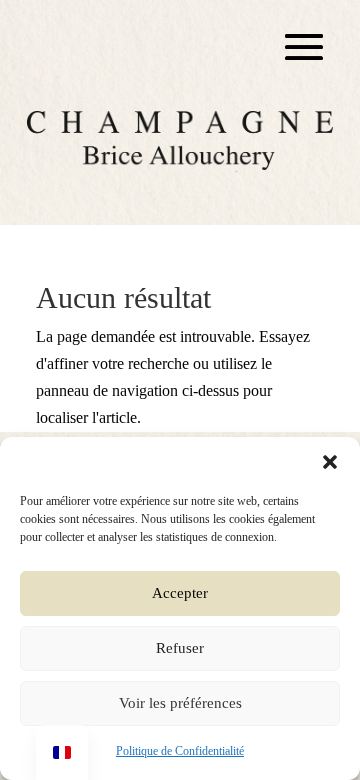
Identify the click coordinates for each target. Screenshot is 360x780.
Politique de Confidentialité (180, 751)
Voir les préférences (180, 703)
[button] (330, 462)
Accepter (180, 593)
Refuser (180, 648)
